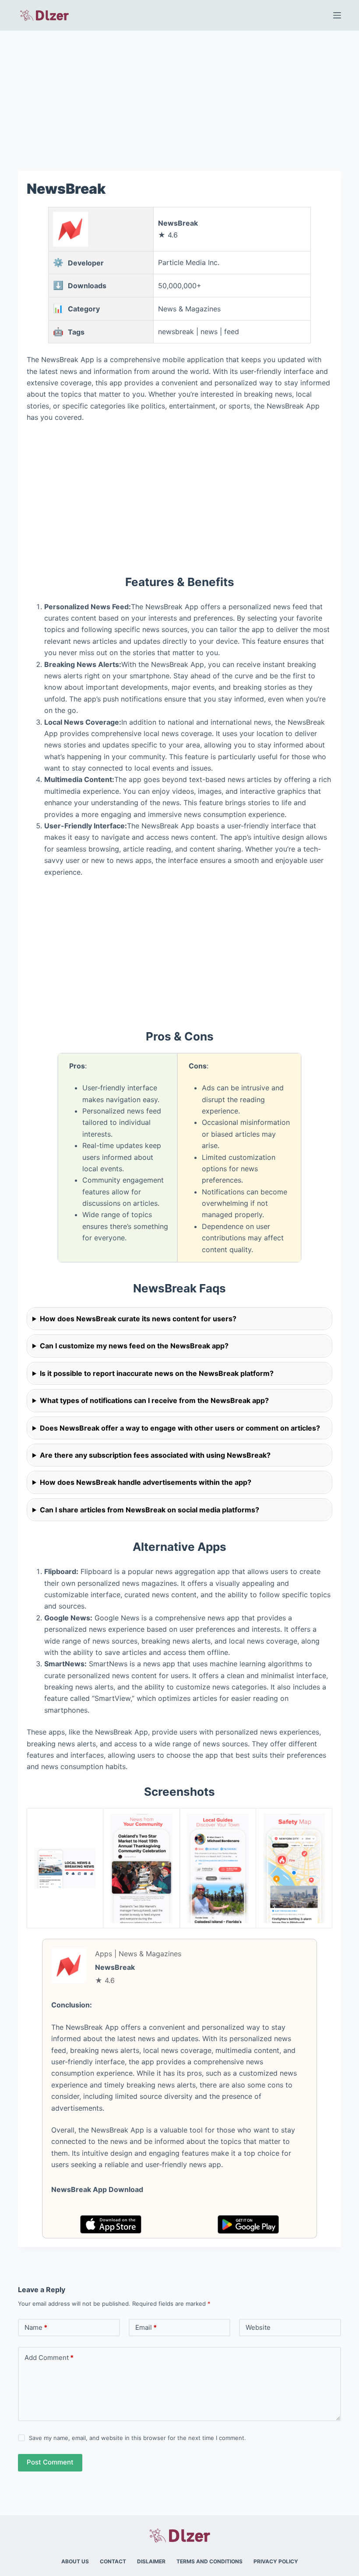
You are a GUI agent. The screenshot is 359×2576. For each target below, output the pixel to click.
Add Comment (49, 2358)
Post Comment (50, 2462)
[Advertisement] (179, 95)
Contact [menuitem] (113, 2561)
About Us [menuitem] (75, 2561)
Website (258, 2327)
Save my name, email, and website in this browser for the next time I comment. (137, 2438)
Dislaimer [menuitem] (151, 2561)
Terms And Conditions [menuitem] (209, 2561)
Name (36, 2327)
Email (146, 2327)
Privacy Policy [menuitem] (276, 2561)
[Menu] (337, 15)
